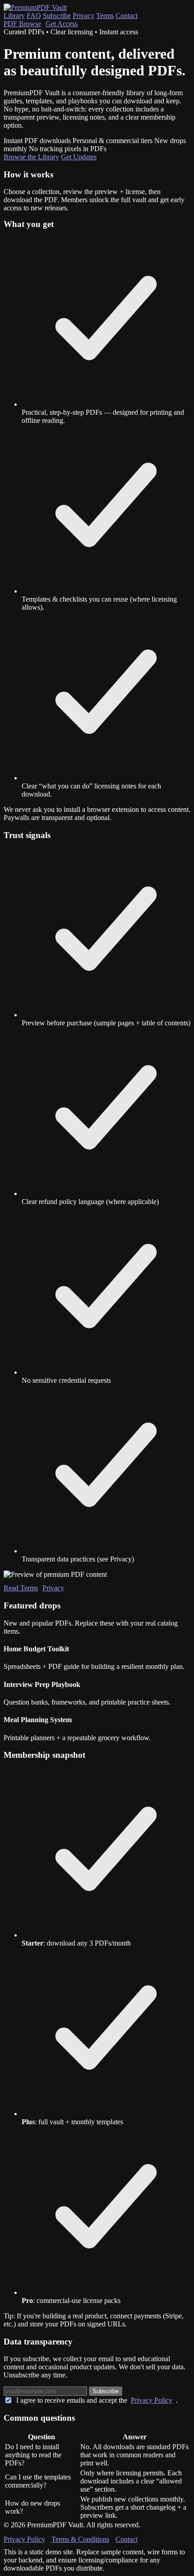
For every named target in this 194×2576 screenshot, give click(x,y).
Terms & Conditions (80, 2539)
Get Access (62, 24)
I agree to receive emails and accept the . (97, 2400)
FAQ (34, 16)
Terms (105, 16)
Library (14, 16)
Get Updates (79, 157)
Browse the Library (31, 157)
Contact (127, 16)
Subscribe (57, 16)
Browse (22, 24)
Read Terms (21, 1588)
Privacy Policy (152, 2400)
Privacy (83, 16)
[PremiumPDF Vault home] (35, 7)
